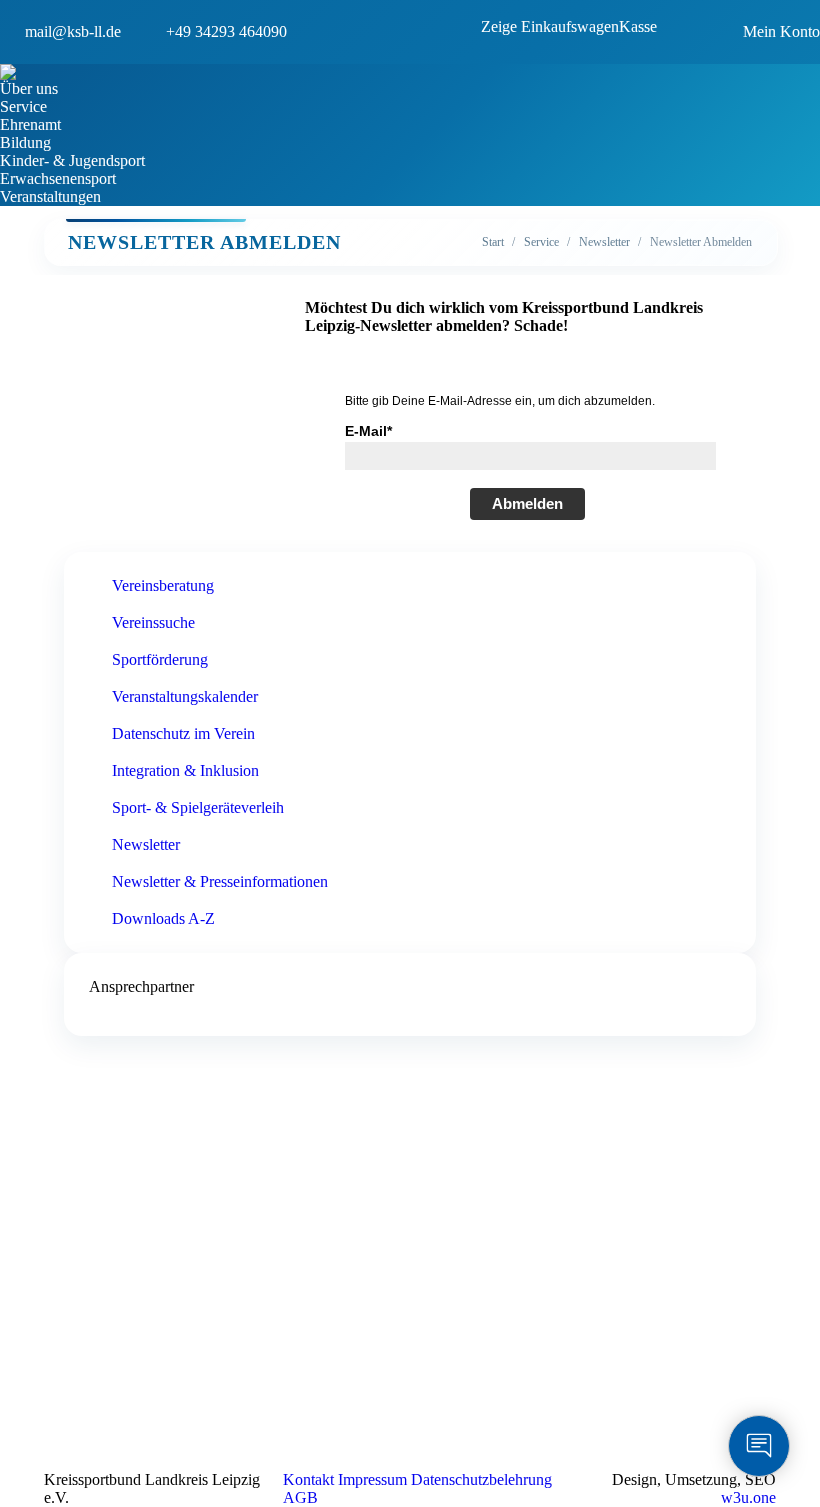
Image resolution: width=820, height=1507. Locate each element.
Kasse (638, 26)
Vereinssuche (153, 622)
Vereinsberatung (163, 585)
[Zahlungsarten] (212, 1251)
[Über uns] (212, 1151)
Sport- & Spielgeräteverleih (198, 807)
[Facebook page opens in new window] (425, 1391)
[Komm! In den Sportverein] (212, 1181)
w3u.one (748, 1497)
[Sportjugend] (212, 1201)
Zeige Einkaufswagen (550, 26)
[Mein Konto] (212, 1221)
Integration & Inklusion (185, 770)
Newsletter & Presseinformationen (220, 881)
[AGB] (212, 1231)
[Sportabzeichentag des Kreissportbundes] (212, 1211)
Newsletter (146, 844)
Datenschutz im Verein (183, 733)
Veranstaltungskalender (185, 696)
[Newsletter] (578, 1151)
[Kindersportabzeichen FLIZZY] (212, 1191)
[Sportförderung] (212, 1171)
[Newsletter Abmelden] (578, 1161)
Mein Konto (781, 31)
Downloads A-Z (163, 918)
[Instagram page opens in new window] (455, 1391)
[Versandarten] (212, 1241)
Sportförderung (160, 659)
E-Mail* (368, 431)
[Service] (212, 1161)
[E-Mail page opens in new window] (485, 1391)
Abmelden (527, 503)
